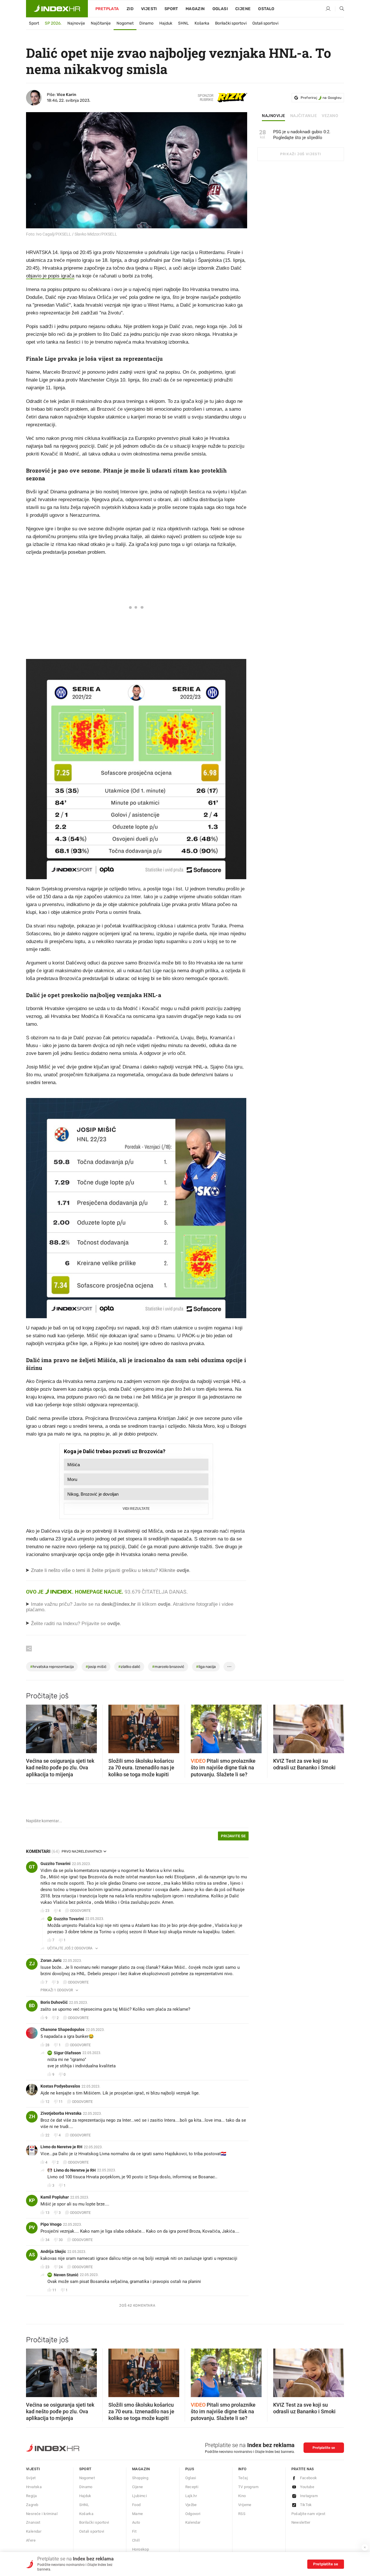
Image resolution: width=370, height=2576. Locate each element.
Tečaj (243, 2478)
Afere (31, 2540)
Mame (138, 2514)
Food (136, 2505)
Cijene (243, 9)
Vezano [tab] (330, 116)
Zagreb (32, 2505)
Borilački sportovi (231, 23)
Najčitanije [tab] (304, 116)
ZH (32, 2117)
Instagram (309, 2496)
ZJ (32, 1964)
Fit (134, 2531)
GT (32, 1867)
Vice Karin (66, 95)
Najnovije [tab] (274, 116)
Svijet (31, 2478)
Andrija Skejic (53, 2251)
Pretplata (107, 9)
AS (32, 2255)
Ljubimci (139, 2496)
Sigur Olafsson (67, 2053)
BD (32, 2006)
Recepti (192, 2487)
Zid (130, 9)
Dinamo (146, 23)
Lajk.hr (191, 2496)
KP (32, 2200)
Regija (31, 2496)
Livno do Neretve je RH (61, 2147)
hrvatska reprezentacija (52, 1667)
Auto (136, 2522)
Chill (136, 2540)
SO (50, 2053)
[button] (33, 1727)
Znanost (33, 2522)
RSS (242, 2514)
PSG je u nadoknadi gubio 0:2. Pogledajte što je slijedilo (302, 135)
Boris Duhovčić (54, 2002)
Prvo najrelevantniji (82, 1851)
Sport (171, 9)
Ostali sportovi (265, 23)
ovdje (164, 1604)
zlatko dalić (129, 1667)
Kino (242, 2496)
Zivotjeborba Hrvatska (61, 2113)
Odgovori (193, 2514)
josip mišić (96, 1667)
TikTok (306, 2505)
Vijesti (149, 9)
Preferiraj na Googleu (321, 98)
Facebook (309, 2478)
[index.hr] (57, 9)
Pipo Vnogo (51, 2224)
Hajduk (166, 23)
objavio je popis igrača (50, 276)
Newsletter (301, 2522)
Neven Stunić (66, 2275)
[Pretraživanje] (340, 9)
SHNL (183, 23)
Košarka (202, 23)
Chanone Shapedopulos (62, 2029)
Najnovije (76, 23)
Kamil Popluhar (55, 2197)
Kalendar (34, 2531)
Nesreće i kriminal (42, 2514)
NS (50, 2275)
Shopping (140, 2478)
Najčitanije (101, 23)
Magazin (141, 2469)
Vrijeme (245, 2505)
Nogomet (125, 23)
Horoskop (140, 2549)
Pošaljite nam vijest (308, 2514)
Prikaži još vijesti (300, 154)
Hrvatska (34, 2487)
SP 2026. (53, 23)
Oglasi (220, 9)
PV (32, 2228)
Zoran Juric (51, 1960)
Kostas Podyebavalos (60, 2086)
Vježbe (191, 2505)
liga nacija (206, 1667)
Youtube (307, 2487)
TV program (248, 2487)
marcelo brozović (168, 1667)
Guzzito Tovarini (55, 1864)
